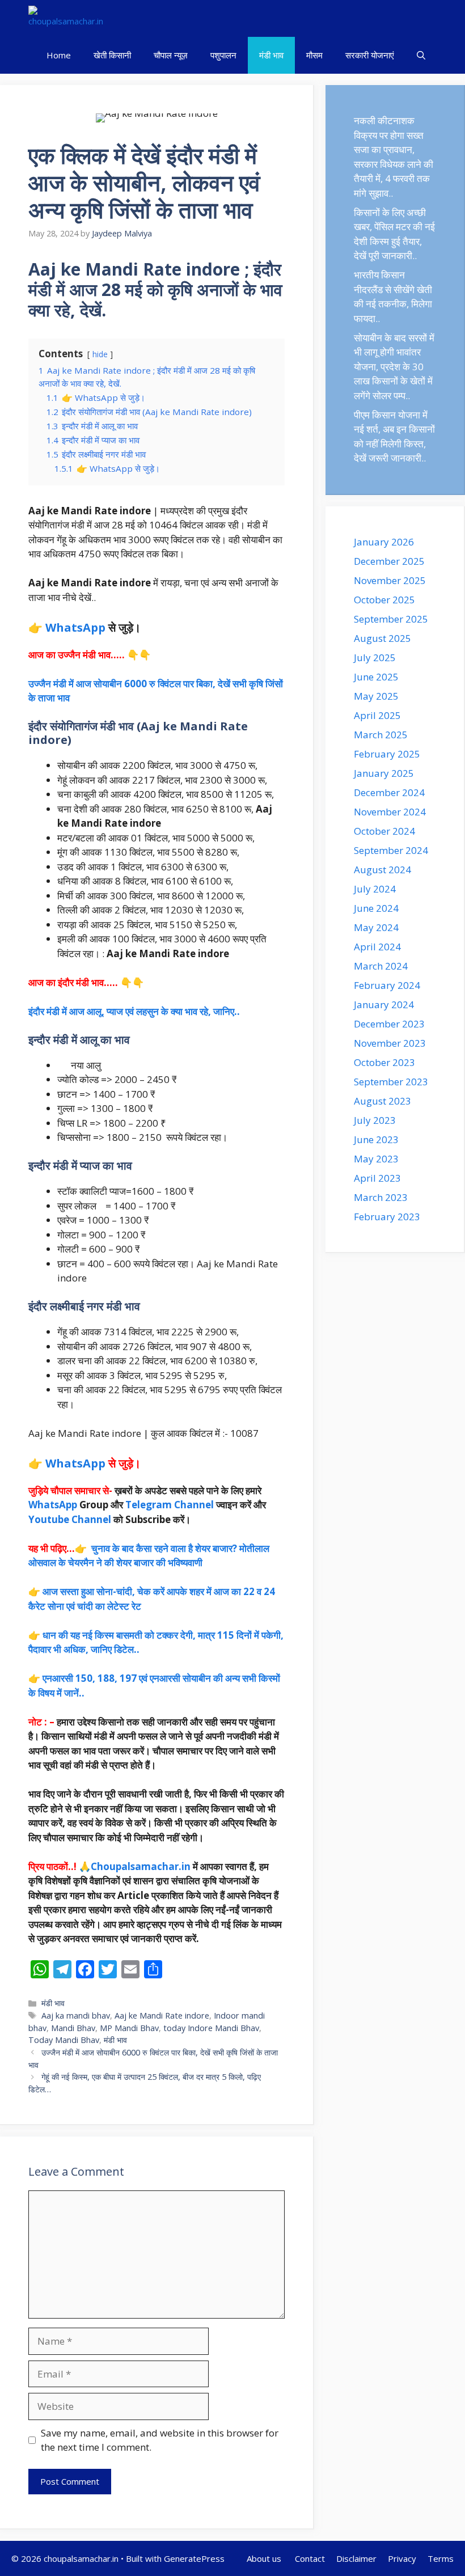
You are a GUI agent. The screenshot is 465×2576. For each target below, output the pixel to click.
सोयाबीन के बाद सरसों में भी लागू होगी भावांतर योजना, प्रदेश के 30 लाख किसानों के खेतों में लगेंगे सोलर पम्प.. (394, 367)
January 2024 (384, 1004)
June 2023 (376, 1139)
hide (100, 354)
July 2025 (375, 657)
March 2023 (381, 1197)
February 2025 (387, 754)
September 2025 (391, 619)
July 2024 (375, 889)
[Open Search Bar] (421, 55)
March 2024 (381, 966)
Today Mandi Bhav (64, 2040)
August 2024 (382, 870)
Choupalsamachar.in (141, 1866)
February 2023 (387, 1217)
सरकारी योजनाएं (370, 55)
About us (265, 2558)
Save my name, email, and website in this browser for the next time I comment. (160, 2440)
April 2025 (377, 715)
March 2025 (381, 735)
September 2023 (391, 1082)
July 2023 (375, 1120)
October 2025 (384, 600)
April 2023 (377, 1178)
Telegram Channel (170, 1505)
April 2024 (377, 947)
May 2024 (376, 927)
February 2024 (387, 985)
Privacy (402, 2558)
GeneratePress (194, 2558)
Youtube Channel (70, 1519)
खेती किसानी (112, 55)
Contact (310, 2558)
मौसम (314, 55)
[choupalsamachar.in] (66, 18)
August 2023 (382, 1101)
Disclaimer (356, 2558)
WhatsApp (75, 627)
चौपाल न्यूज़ (171, 55)
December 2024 (389, 792)
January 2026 (384, 542)
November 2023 (390, 1043)
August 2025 (382, 638)
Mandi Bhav (73, 2028)
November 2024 (390, 812)
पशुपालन (223, 55)
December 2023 (389, 1024)
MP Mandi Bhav (129, 2028)
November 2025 (390, 580)
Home (59, 55)
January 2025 (384, 773)
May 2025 (376, 696)
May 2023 (376, 1159)
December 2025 (389, 561)
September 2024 (391, 850)
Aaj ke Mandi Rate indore (162, 2015)
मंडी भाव (271, 55)
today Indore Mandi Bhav (211, 2028)
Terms (441, 2558)
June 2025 (376, 677)
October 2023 (384, 1062)
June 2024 (376, 908)
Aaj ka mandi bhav (76, 2015)
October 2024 (384, 831)
